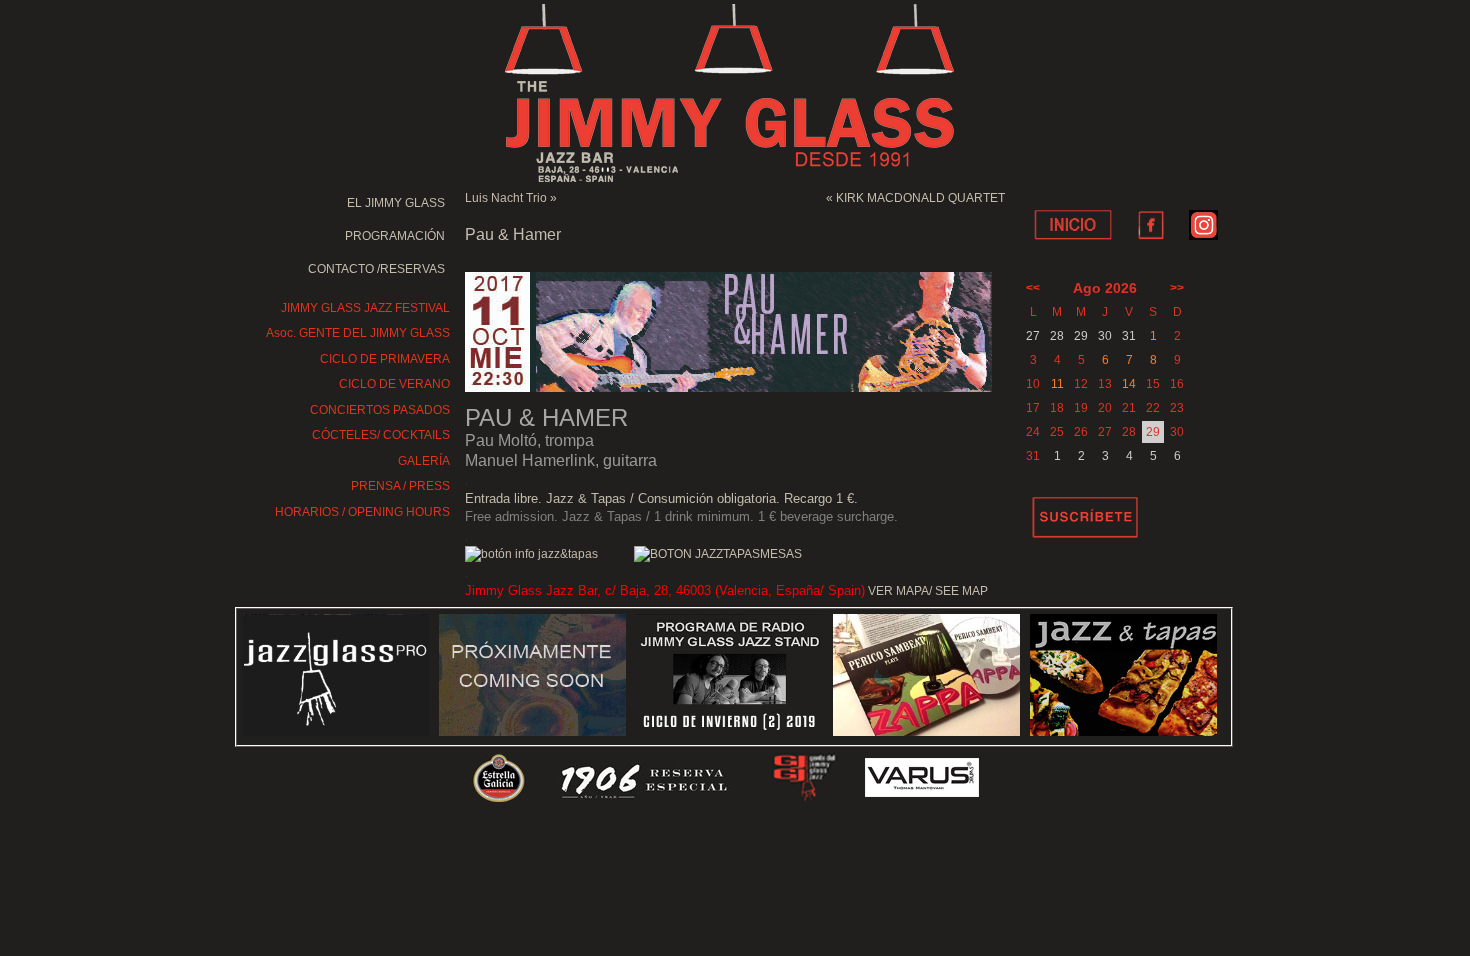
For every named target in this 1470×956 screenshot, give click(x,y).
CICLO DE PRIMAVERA (385, 359)
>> (1177, 288)
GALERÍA (424, 461)
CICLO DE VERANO (394, 384)
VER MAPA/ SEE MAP (928, 591)
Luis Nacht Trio (506, 198)
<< (1033, 288)
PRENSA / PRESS (400, 486)
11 (1057, 384)
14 (1129, 384)
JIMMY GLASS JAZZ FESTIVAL (365, 308)
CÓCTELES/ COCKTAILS (381, 435)
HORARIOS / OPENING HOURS (362, 512)
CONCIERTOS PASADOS (380, 410)
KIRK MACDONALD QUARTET (920, 198)
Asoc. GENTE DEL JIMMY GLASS (358, 333)
